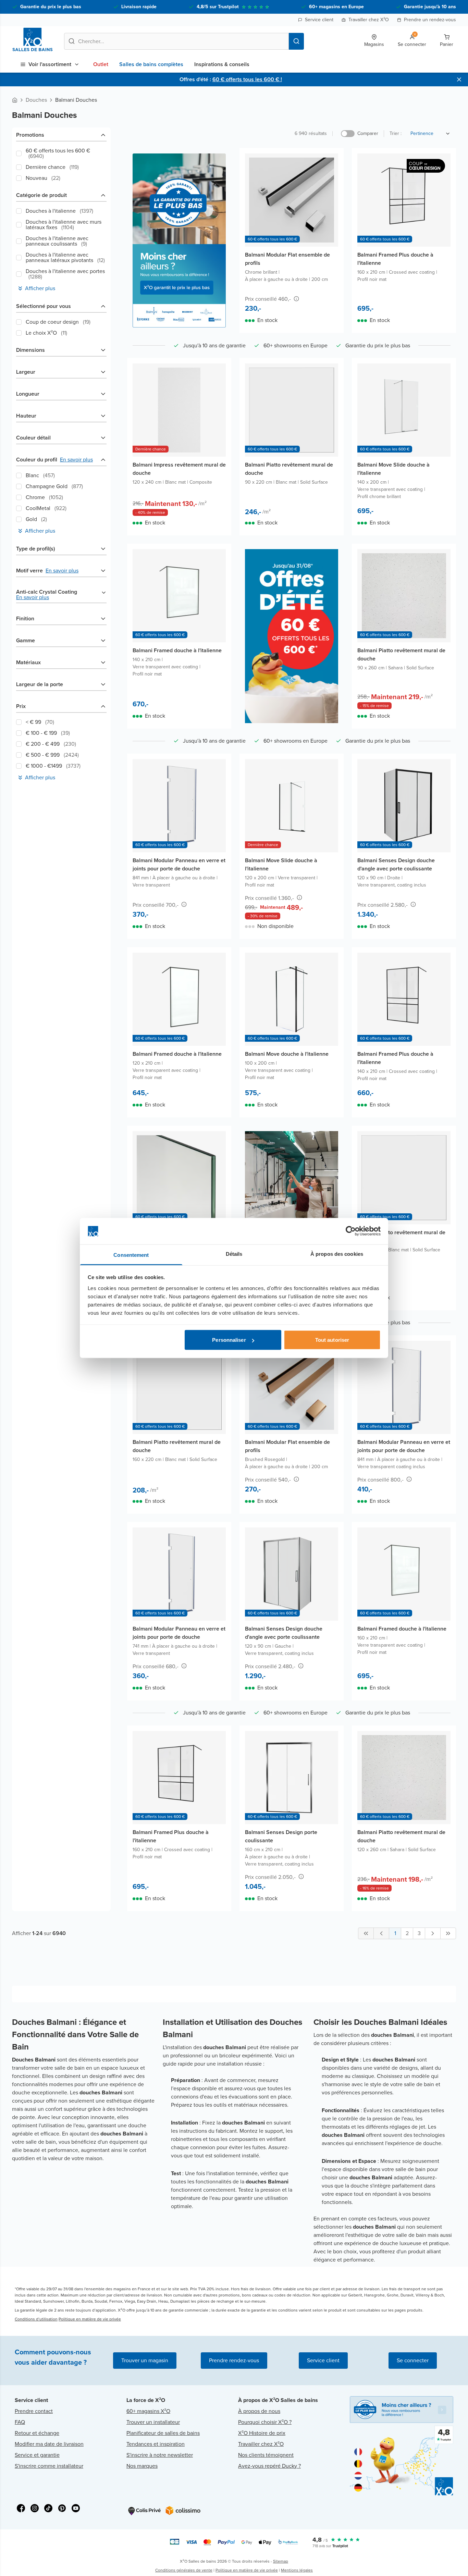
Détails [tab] (234, 1254)
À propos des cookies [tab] (337, 1254)
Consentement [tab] (131, 1255)
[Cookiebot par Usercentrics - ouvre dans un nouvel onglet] (351, 1231)
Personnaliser (229, 1340)
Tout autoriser (332, 1340)
